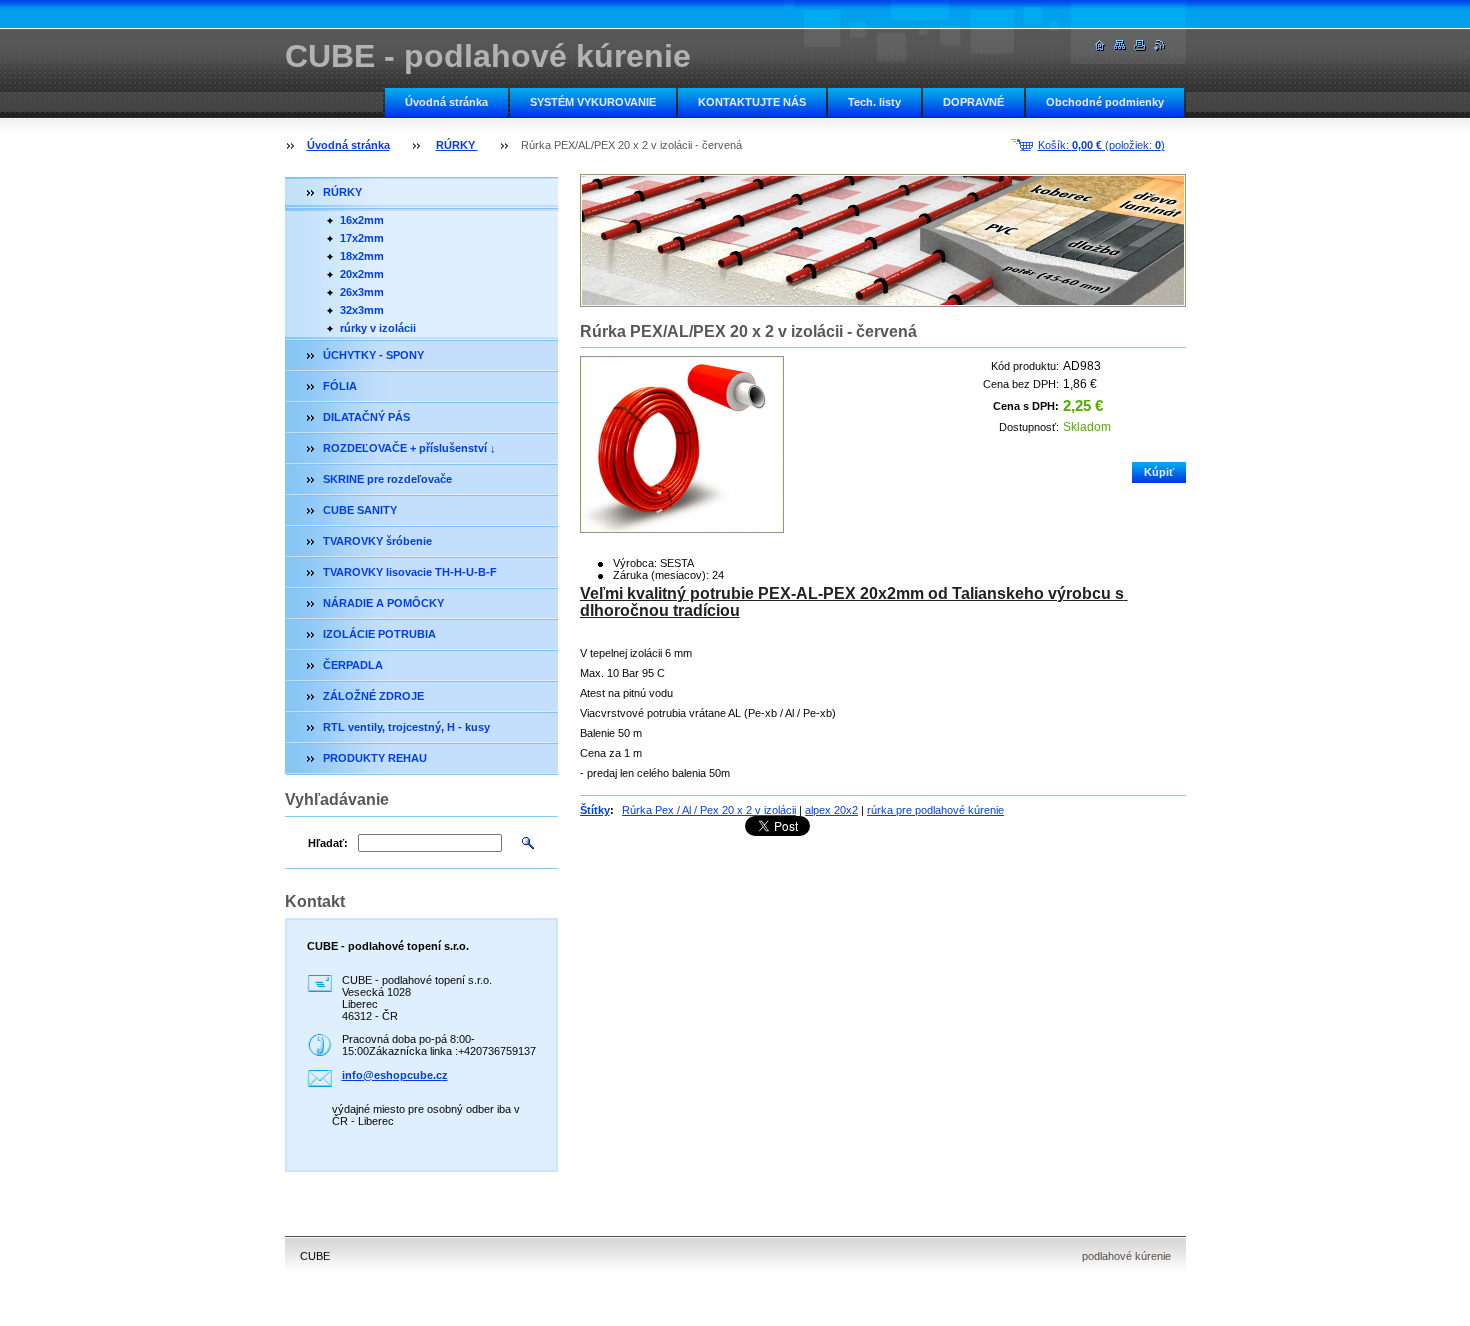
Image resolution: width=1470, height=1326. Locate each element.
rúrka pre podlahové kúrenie (935, 810)
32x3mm (362, 310)
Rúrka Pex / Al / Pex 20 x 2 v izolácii (709, 810)
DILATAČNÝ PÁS (366, 417)
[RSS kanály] (1160, 45)
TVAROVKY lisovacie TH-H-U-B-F (410, 572)
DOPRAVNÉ (973, 102)
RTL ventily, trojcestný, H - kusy (406, 727)
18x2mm (362, 256)
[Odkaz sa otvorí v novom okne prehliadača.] (682, 444)
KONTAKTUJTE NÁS (752, 102)
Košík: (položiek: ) (1101, 145)
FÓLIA (340, 386)
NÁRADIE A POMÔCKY (383, 603)
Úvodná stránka (446, 102)
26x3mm (362, 292)
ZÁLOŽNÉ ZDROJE (373, 696)
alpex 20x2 (831, 810)
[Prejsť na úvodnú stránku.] (1100, 45)
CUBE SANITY (360, 510)
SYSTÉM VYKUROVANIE (593, 102)
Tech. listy (874, 102)
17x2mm (362, 238)
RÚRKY (457, 145)
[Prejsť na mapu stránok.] (1120, 45)
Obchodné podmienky (1105, 102)
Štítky (595, 810)
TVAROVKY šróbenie (377, 541)
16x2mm (362, 220)
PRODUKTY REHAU (375, 758)
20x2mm (362, 274)
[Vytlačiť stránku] (1140, 45)
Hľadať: (328, 843)
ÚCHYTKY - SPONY (373, 355)
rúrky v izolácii (378, 328)
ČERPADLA (353, 665)
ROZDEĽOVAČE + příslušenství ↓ (409, 448)
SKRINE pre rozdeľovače (387, 479)
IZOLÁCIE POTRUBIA (379, 634)
